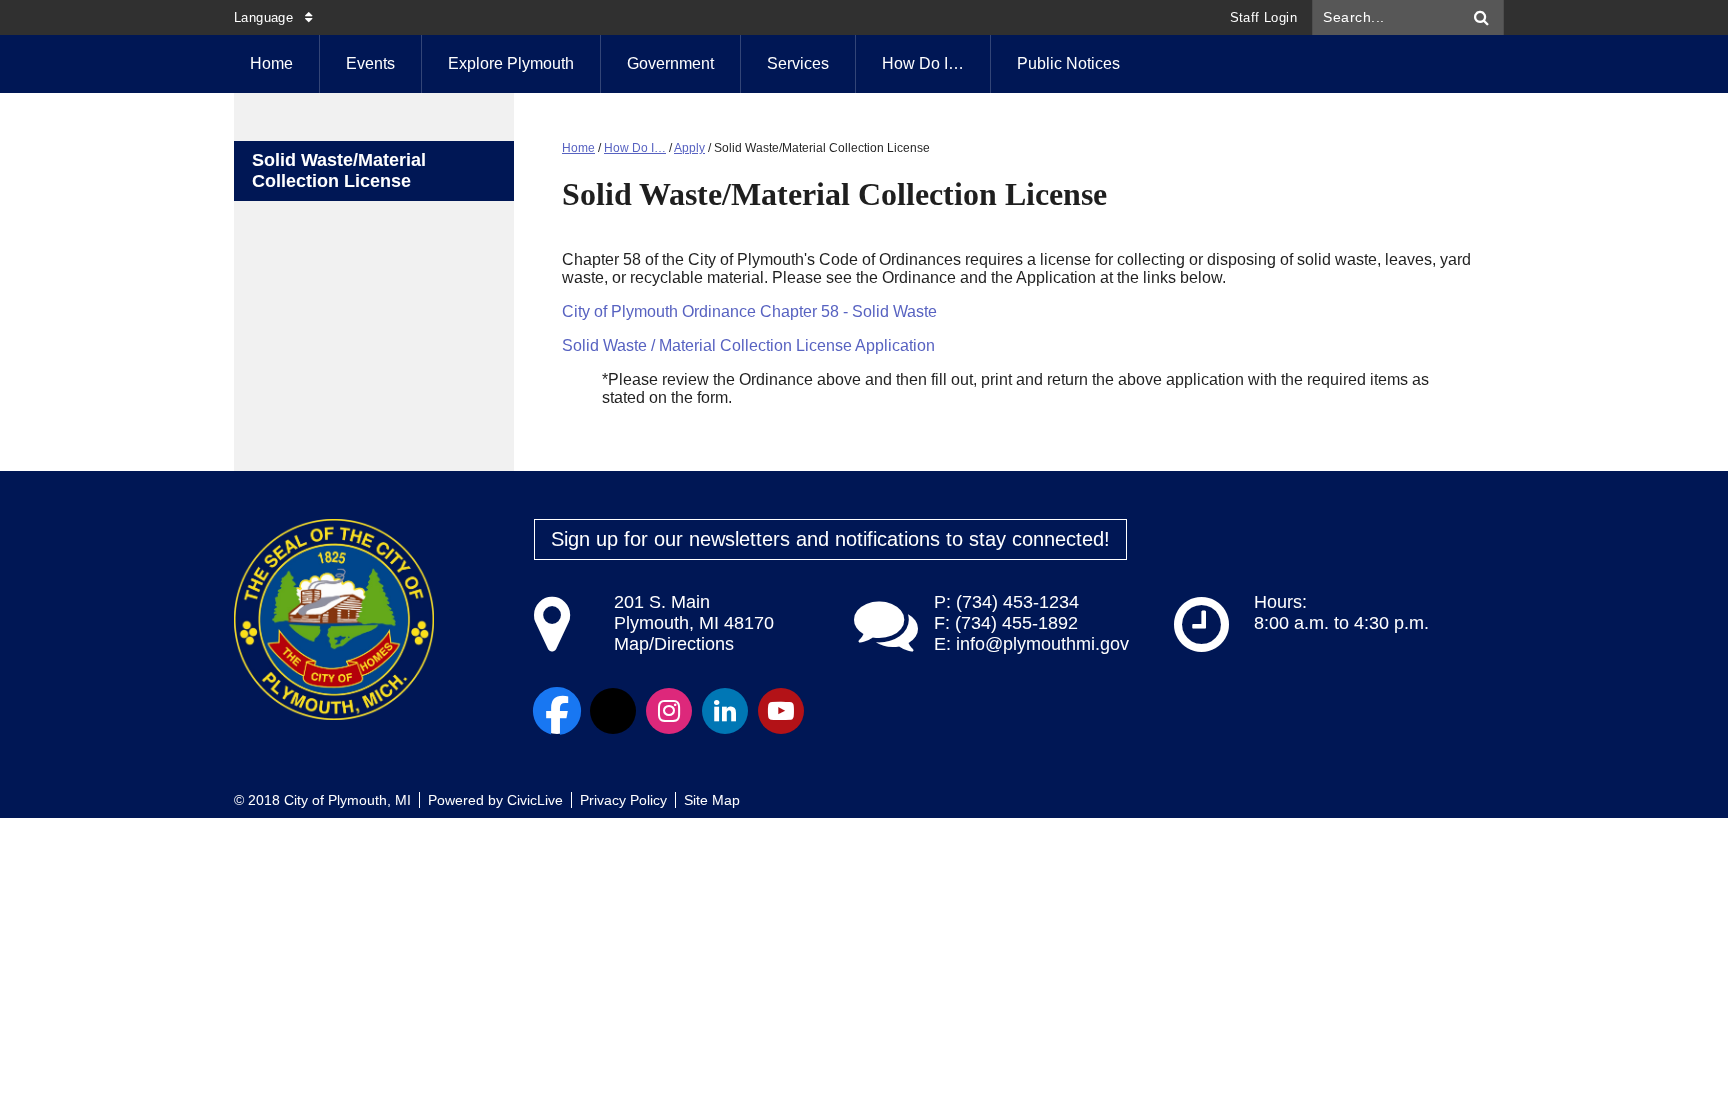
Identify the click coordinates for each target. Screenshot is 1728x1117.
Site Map (712, 800)
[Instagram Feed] (669, 711)
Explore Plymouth (511, 63)
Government (670, 63)
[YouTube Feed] (781, 711)
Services (798, 63)
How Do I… (923, 63)
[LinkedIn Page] (725, 711)
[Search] (1482, 17)
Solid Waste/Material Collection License (339, 170)
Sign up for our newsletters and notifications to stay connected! (830, 539)
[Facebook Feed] (557, 711)
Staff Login (1263, 17)
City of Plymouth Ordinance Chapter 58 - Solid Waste (749, 311)
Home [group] (271, 63)
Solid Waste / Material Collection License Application (748, 345)
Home (578, 148)
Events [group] (370, 63)
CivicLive (535, 800)
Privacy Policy (623, 800)
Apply (689, 148)
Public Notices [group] (1068, 63)
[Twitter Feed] (613, 711)
